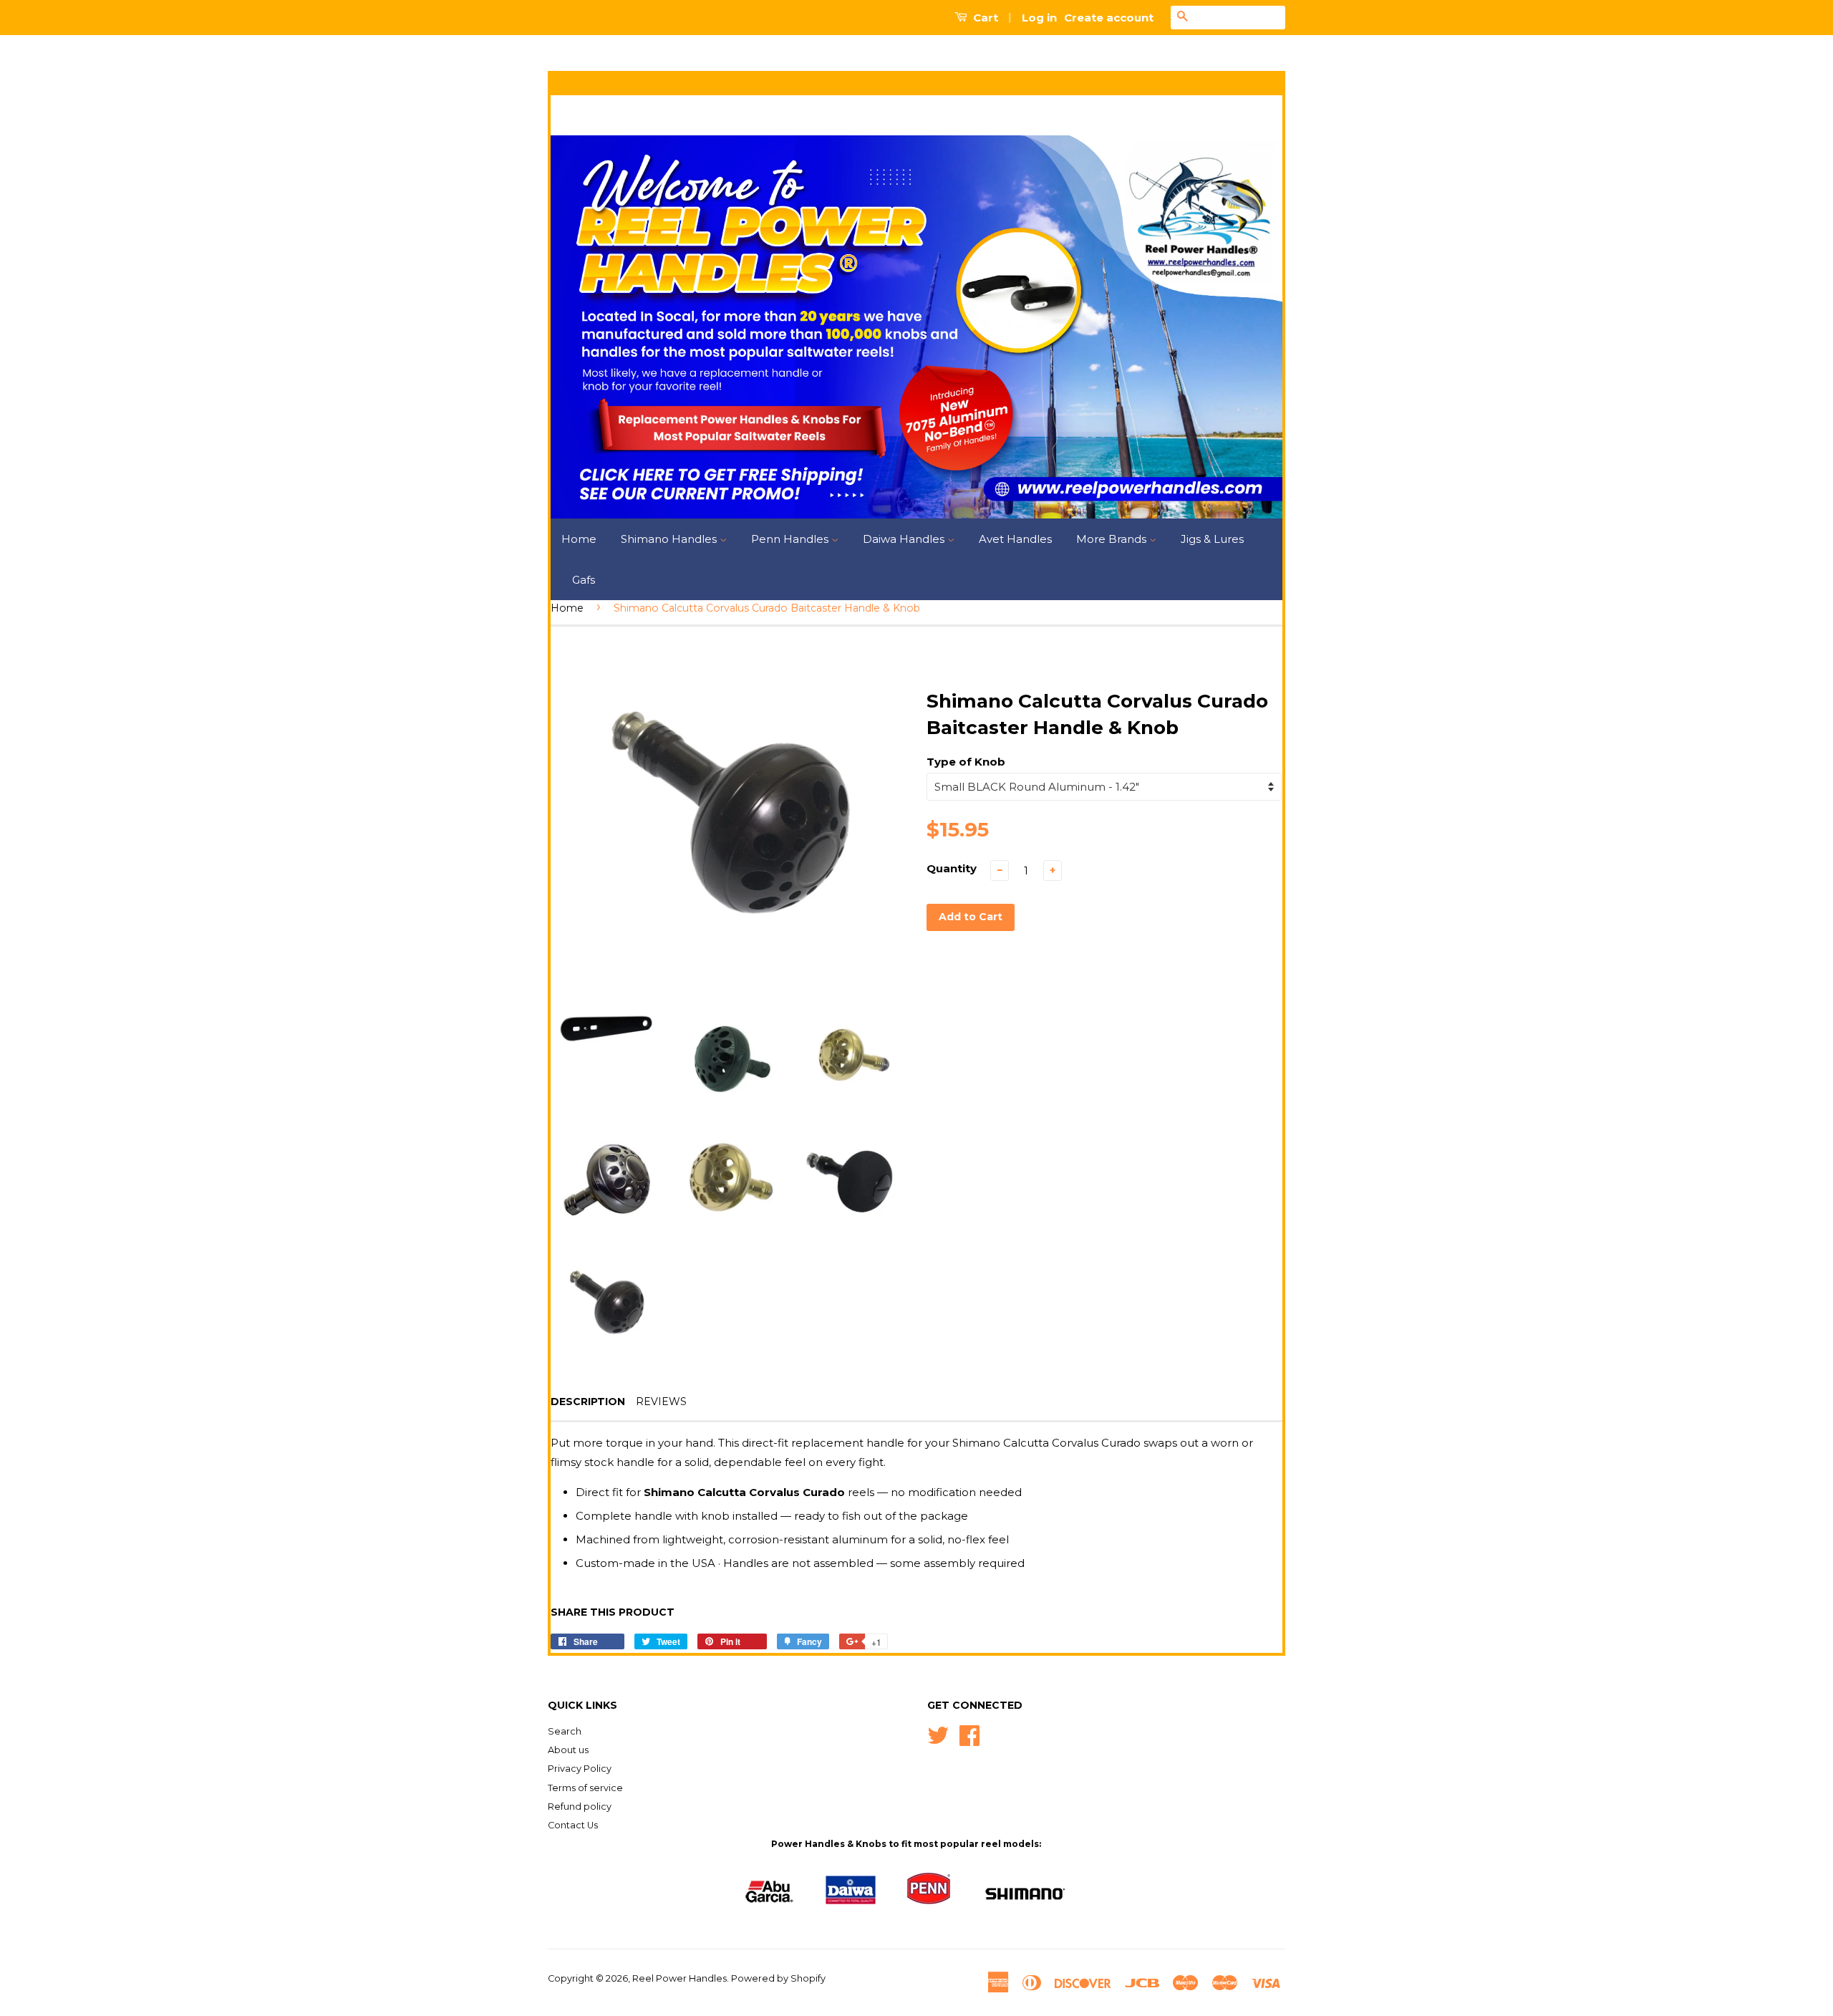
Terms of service (585, 1788)
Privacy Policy (580, 1769)
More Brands (1113, 539)
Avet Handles (1015, 539)
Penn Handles (791, 539)
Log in (1039, 18)
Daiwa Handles (905, 539)
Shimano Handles (670, 539)
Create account (1109, 18)
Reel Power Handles (679, 1978)
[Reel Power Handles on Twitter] (938, 1734)
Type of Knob (966, 762)
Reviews (661, 1402)
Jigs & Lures (1212, 539)
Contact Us (573, 1825)
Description (588, 1402)
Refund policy (580, 1807)
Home (579, 539)
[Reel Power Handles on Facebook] (969, 1734)
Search (565, 1731)
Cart (984, 18)
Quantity (952, 868)
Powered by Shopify (778, 1978)
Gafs (584, 580)
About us (568, 1750)
